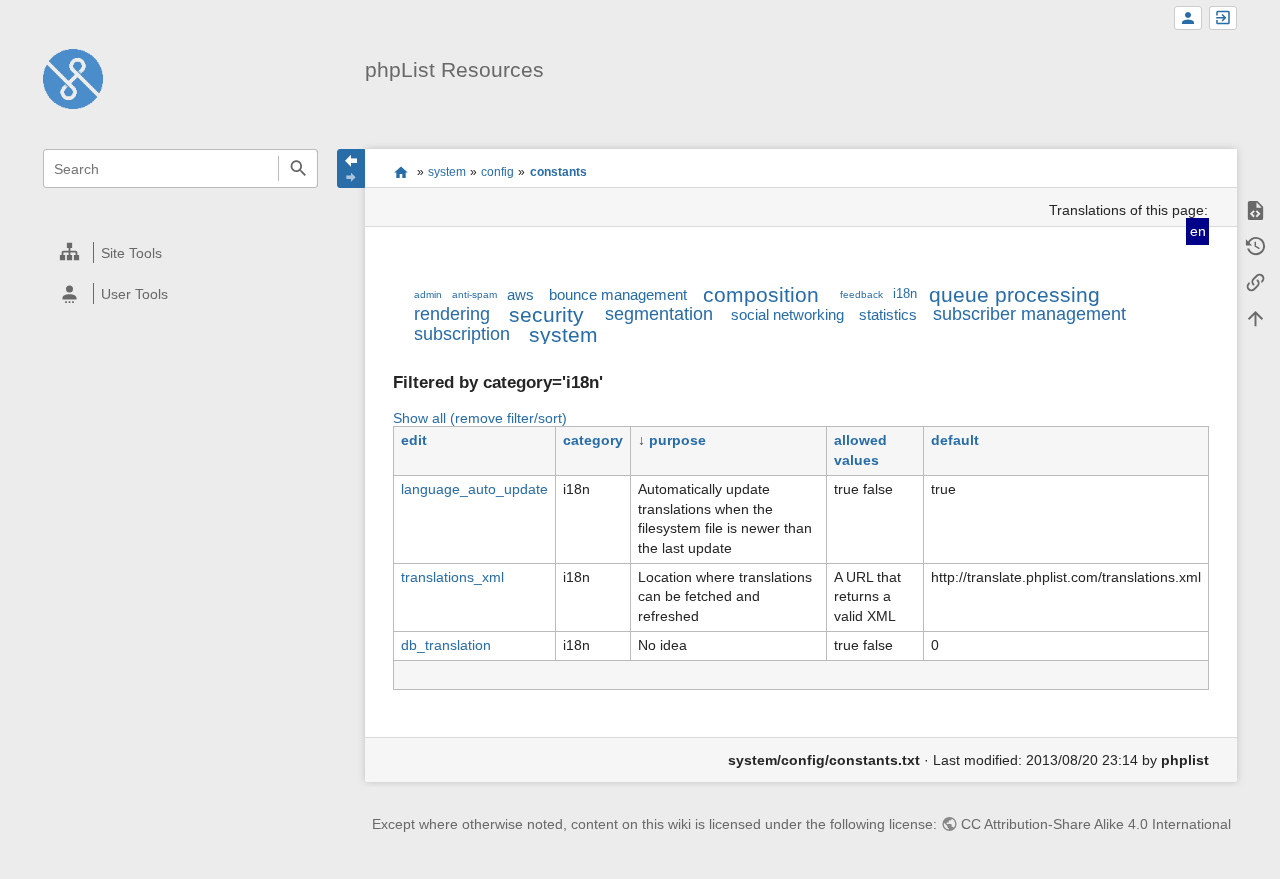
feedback (861, 294)
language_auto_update (474, 489)
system (447, 172)
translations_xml (452, 577)
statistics (888, 314)
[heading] (181, 252)
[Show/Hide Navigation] (351, 168)
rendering (452, 314)
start (400, 172)
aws (520, 294)
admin (428, 294)
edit (414, 440)
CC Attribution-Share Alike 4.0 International (1096, 824)
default (955, 440)
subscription (462, 334)
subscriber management (1029, 314)
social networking (787, 314)
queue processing (1014, 294)
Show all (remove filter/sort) (480, 418)
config (497, 172)
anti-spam (474, 294)
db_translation (446, 645)
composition (761, 294)
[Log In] (1223, 18)
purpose (677, 440)
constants (558, 172)
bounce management (618, 294)
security (546, 314)
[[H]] (73, 78)
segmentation (659, 314)
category (593, 440)
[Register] (1188, 18)
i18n (905, 294)
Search (297, 168)
